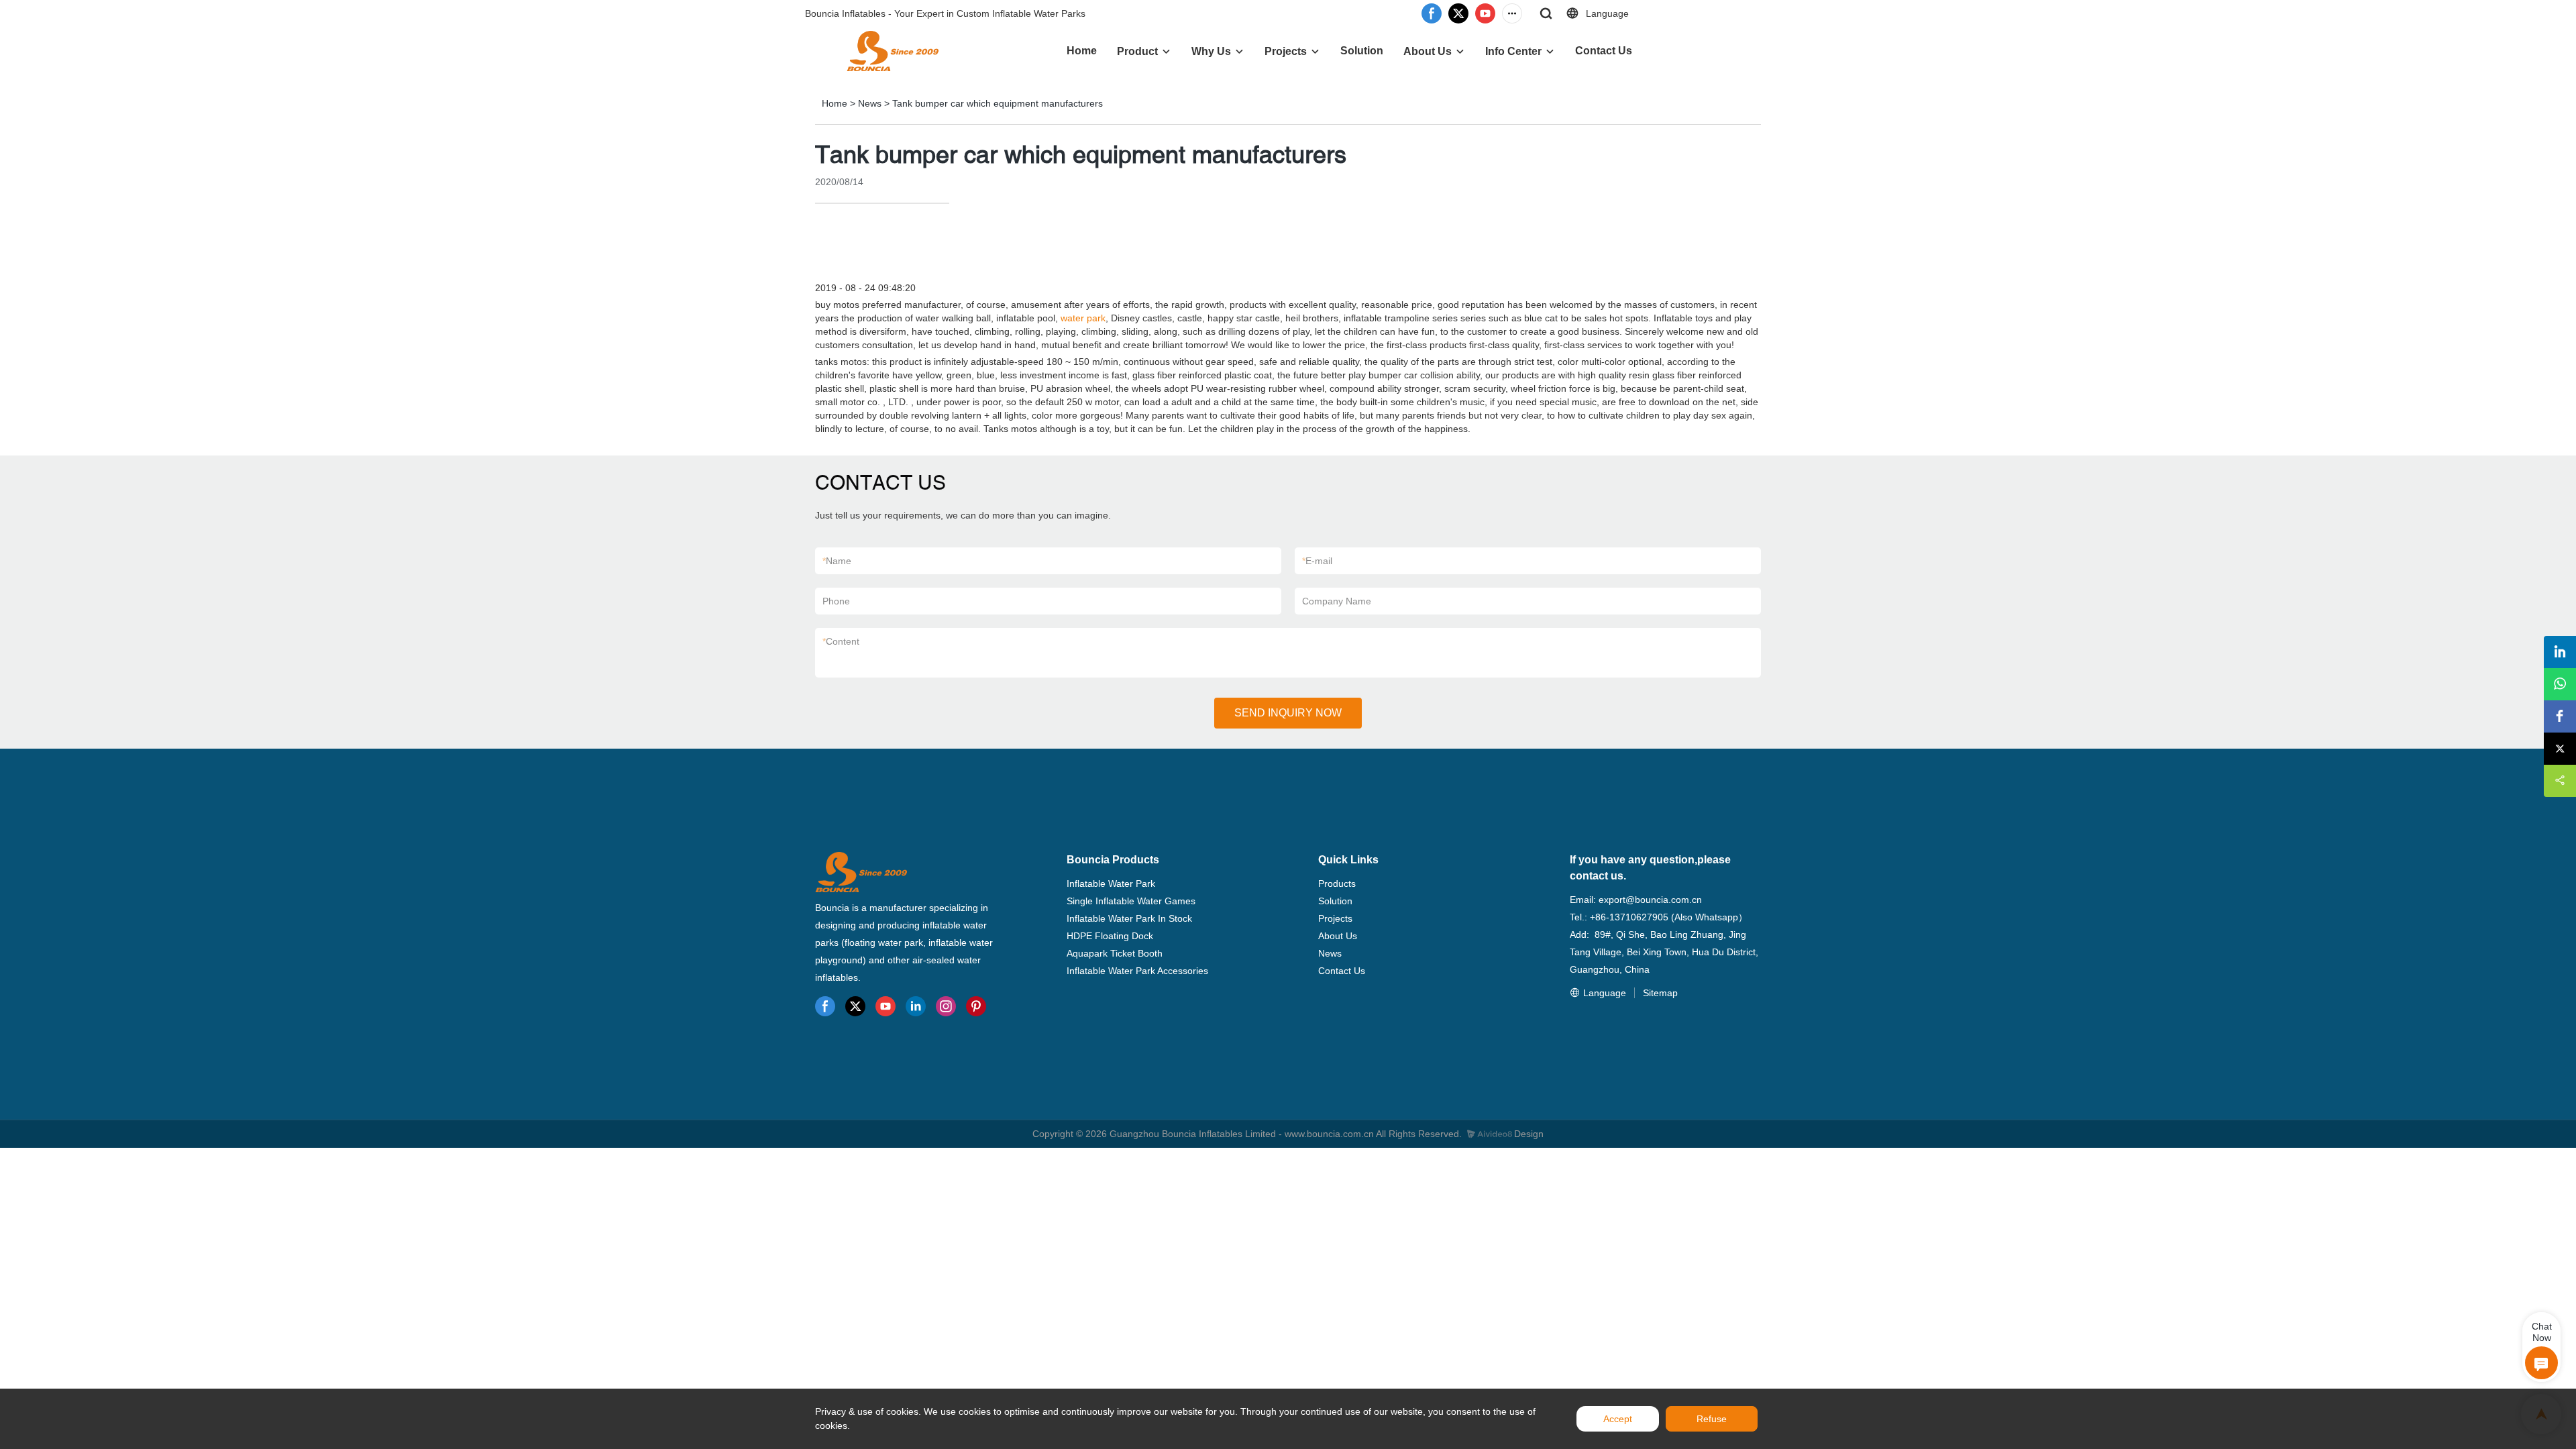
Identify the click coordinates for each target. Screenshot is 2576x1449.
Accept (1618, 1419)
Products (1337, 883)
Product (1137, 51)
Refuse (1712, 1419)
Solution (1362, 51)
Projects (1286, 51)
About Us (1428, 51)
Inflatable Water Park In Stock (1129, 918)
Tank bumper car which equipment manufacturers (998, 103)
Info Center (1513, 51)
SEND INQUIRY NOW (1288, 713)
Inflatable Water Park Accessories (1137, 971)
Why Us (1211, 51)
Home (1082, 51)
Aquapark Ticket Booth (1115, 953)
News (870, 103)
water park (1083, 318)
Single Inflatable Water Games (1131, 901)
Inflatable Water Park (1111, 883)
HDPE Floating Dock (1110, 936)
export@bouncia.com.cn (1650, 900)
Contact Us (1604, 51)
